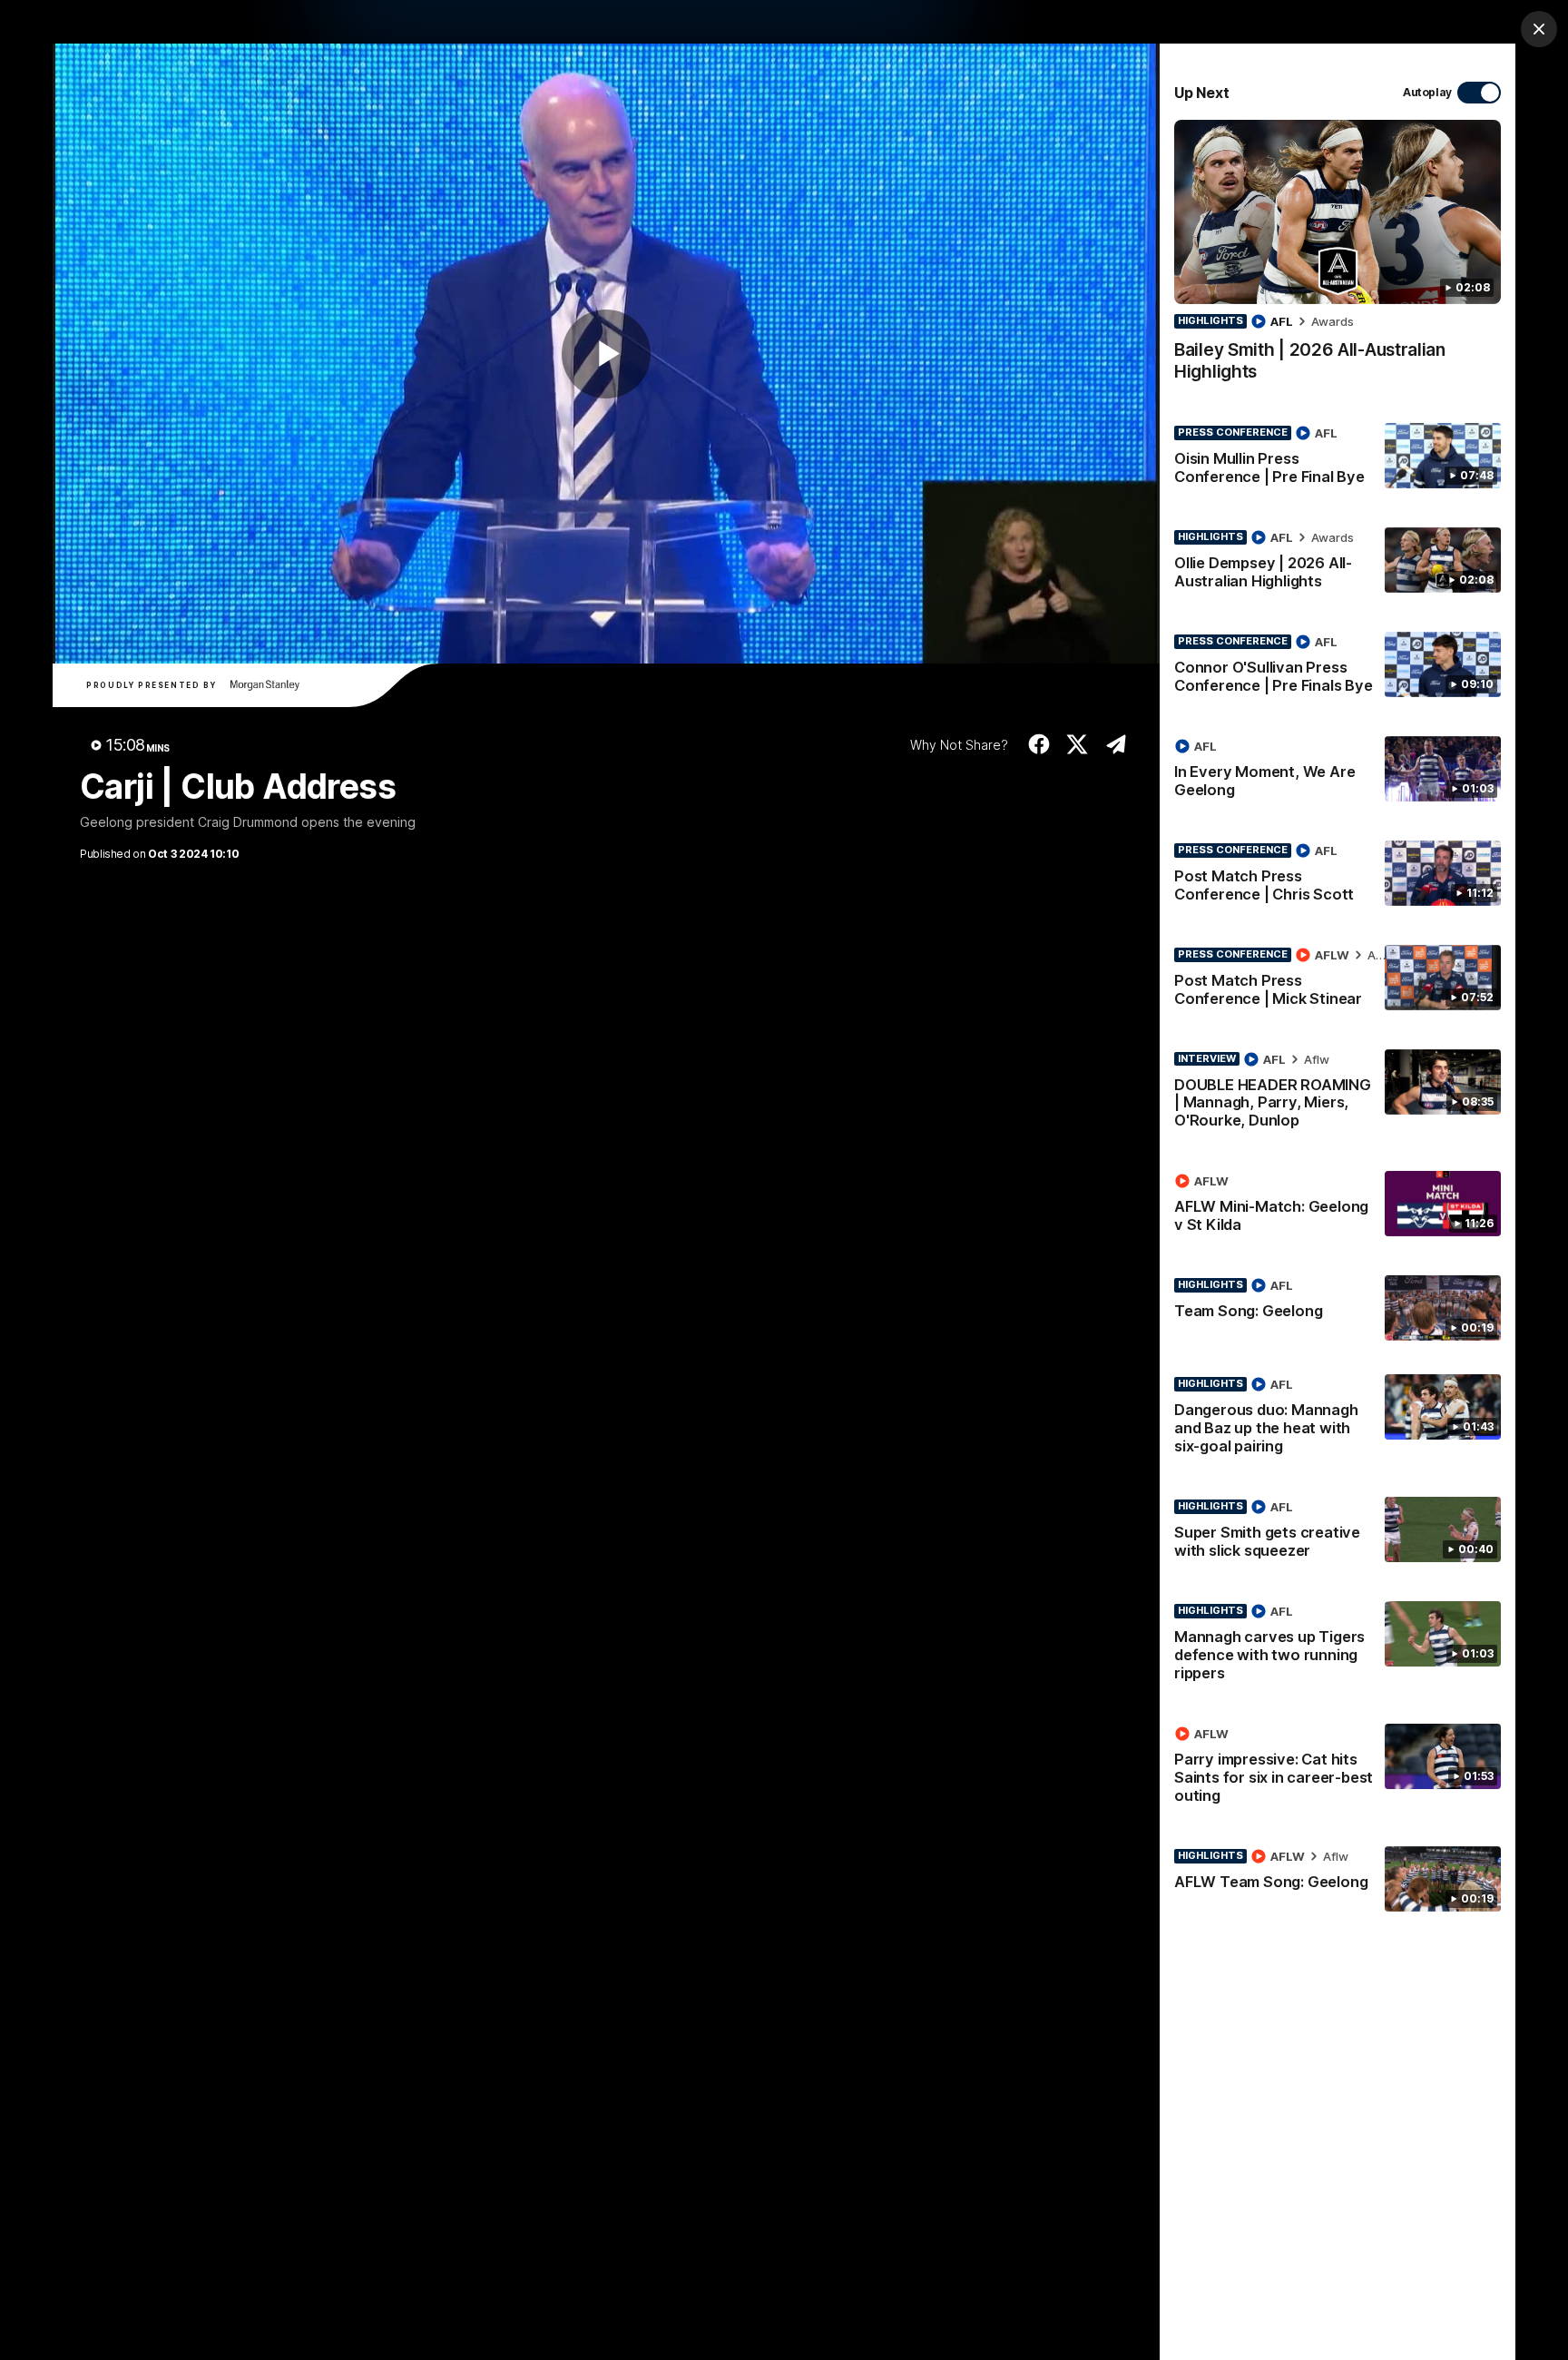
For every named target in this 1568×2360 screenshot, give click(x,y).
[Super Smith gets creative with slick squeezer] (1338, 1532)
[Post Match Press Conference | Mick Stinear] (1338, 980)
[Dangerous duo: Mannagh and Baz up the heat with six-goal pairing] (1338, 1419)
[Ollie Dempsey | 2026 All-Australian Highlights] (1338, 563)
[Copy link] (1116, 744)
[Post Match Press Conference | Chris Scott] (1338, 876)
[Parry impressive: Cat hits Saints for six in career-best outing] (1338, 1768)
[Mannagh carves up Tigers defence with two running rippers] (1338, 1646)
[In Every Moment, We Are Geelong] (1338, 772)
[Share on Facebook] (1039, 744)
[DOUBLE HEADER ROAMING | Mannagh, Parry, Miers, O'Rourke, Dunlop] (1338, 1094)
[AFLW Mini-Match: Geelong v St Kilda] (1338, 1206)
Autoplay (1427, 92)
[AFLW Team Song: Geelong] (1338, 1879)
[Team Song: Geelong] (1338, 1308)
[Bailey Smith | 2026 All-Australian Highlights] (1338, 260)
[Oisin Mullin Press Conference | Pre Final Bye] (1338, 458)
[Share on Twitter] (1078, 744)
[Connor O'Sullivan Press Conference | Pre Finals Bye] (1338, 667)
